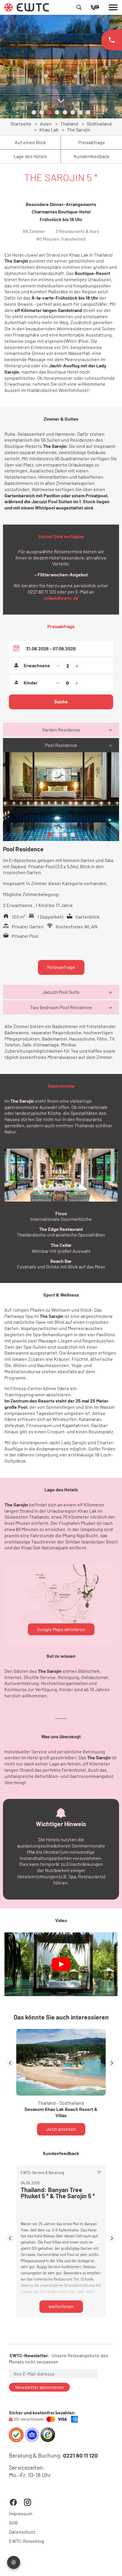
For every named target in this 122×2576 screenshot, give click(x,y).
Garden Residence (61, 730)
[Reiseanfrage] (100, 7)
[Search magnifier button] (79, 7)
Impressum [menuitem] (21, 2514)
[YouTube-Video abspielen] (61, 1964)
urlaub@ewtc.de (61, 598)
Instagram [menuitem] (28, 2502)
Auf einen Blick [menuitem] (30, 142)
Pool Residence (61, 745)
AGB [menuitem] (13, 2523)
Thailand (69, 124)
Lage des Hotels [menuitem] (30, 156)
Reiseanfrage (61, 967)
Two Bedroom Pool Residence (61, 1007)
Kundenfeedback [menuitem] (91, 156)
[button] (34, 112)
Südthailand (99, 124)
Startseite (21, 124)
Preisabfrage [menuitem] (92, 142)
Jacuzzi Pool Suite (61, 992)
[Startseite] (27, 7)
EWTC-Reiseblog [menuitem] (27, 2541)
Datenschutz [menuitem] (22, 2532)
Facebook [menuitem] (13, 2502)
